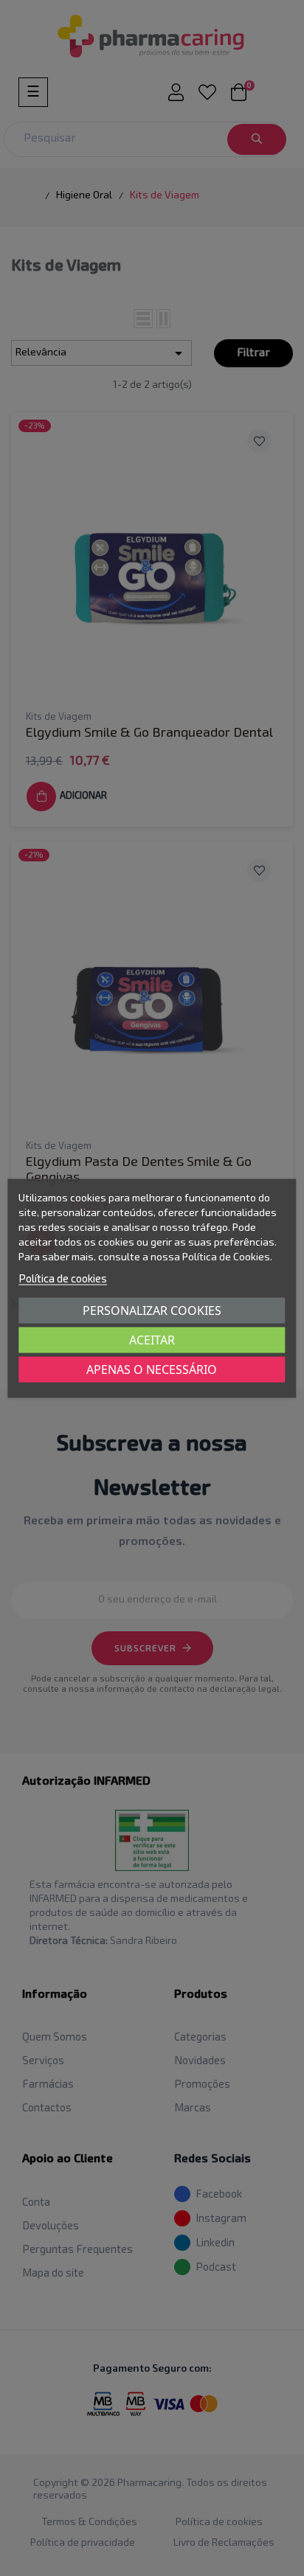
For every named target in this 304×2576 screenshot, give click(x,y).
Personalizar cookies (152, 1310)
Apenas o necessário (152, 1369)
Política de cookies (63, 1278)
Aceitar (152, 1339)
